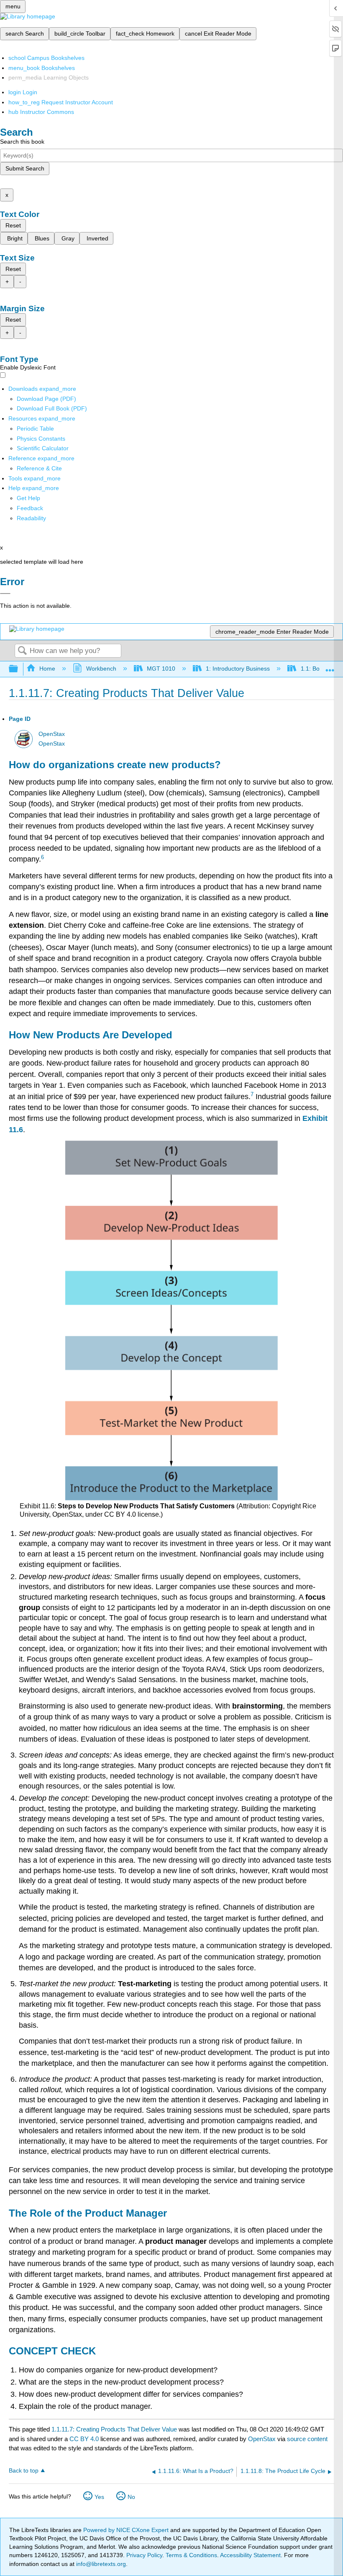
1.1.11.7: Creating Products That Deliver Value (114, 2429)
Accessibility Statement (250, 2555)
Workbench (101, 669)
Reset (13, 225)
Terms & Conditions (191, 2555)
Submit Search (25, 168)
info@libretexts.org (100, 2564)
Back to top (24, 2471)
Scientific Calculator (43, 448)
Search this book (22, 142)
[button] (30, 508)
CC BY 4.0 (84, 2439)
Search (22, 651)
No (131, 2497)
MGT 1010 (161, 669)
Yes (99, 2497)
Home (47, 669)
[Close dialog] (5, 594)
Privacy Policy (144, 2555)
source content (307, 2439)
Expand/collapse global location (330, 667)
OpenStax (52, 734)
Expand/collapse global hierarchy (19, 669)
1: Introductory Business (238, 669)
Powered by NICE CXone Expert (127, 2530)
